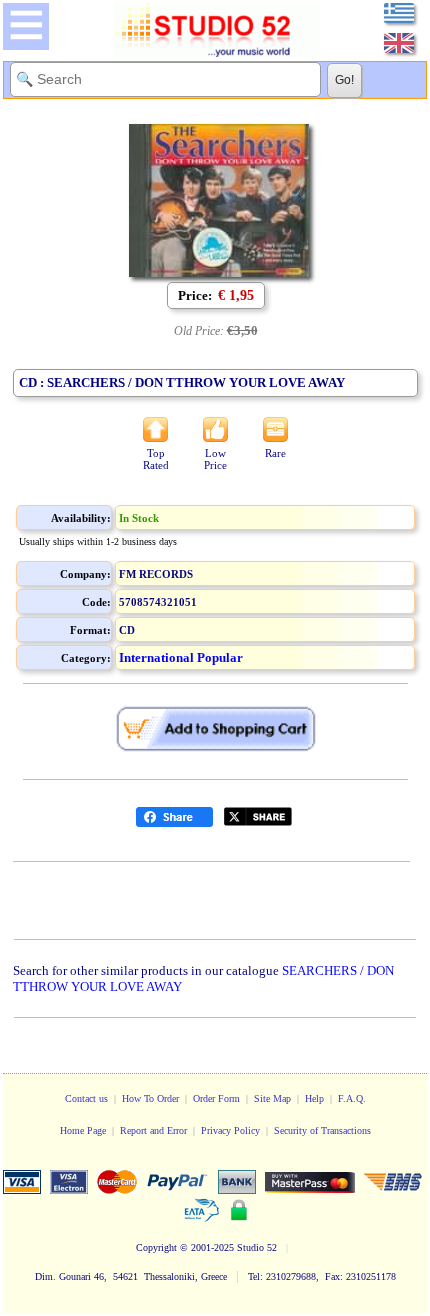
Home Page (83, 1130)
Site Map (272, 1098)
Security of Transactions (322, 1130)
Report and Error (153, 1130)
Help (314, 1098)
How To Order (150, 1098)
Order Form (216, 1098)
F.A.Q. (352, 1098)
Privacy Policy (230, 1130)
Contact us (86, 1098)
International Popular (181, 657)
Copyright (156, 1247)
